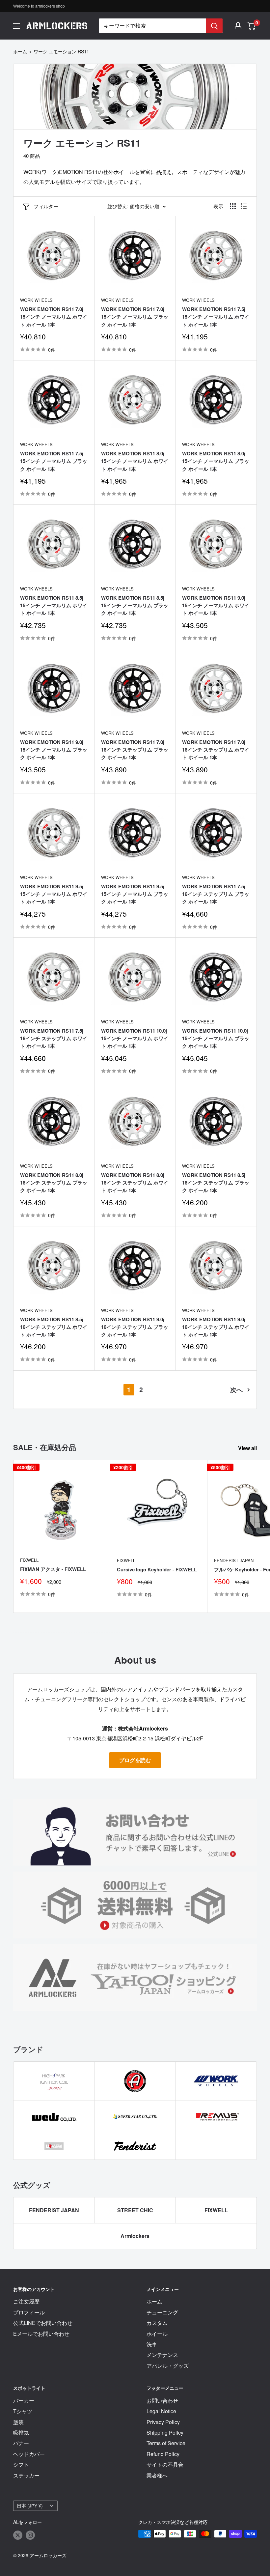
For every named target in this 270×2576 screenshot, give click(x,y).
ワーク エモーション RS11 (61, 51)
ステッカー (26, 2475)
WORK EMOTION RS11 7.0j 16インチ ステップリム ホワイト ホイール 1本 (216, 750)
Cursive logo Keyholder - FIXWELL (157, 1569)
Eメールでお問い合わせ (41, 2334)
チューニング (162, 2312)
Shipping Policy (165, 2433)
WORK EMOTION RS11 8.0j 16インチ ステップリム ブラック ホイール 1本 (54, 1183)
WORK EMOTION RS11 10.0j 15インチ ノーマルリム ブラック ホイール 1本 (216, 1038)
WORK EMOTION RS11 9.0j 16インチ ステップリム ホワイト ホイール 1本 (216, 1327)
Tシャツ (23, 2411)
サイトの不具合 (165, 2464)
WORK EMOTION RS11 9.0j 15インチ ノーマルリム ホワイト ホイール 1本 (216, 605)
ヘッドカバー (29, 2454)
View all (248, 1448)
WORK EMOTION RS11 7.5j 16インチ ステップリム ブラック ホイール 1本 (216, 894)
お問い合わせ (162, 2401)
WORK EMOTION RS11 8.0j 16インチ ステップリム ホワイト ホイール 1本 (135, 1183)
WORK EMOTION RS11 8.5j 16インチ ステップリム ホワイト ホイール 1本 (54, 1327)
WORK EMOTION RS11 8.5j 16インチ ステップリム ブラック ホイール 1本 (216, 1183)
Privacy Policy (163, 2422)
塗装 (18, 2422)
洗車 (152, 2344)
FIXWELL (29, 1560)
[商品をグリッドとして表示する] (233, 206)
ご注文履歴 (26, 2301)
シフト (21, 2464)
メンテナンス (162, 2355)
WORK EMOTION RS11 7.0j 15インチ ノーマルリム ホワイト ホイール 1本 (54, 317)
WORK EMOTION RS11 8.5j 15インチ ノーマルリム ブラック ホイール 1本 (135, 605)
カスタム (157, 2323)
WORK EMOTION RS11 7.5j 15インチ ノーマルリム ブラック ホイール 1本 (54, 461)
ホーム (20, 51)
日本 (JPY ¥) (30, 2505)
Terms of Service (166, 2443)
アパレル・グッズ (168, 2366)
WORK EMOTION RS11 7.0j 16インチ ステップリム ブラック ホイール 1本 (135, 750)
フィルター (46, 206)
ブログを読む (135, 1760)
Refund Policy (163, 2454)
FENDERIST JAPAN (54, 2210)
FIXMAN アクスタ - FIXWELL (53, 1569)
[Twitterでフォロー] (18, 2535)
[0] (251, 26)
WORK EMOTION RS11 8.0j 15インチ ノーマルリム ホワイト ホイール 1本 (135, 461)
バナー (21, 2443)
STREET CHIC (135, 2210)
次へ (236, 1389)
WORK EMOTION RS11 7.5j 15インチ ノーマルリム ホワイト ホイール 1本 (216, 317)
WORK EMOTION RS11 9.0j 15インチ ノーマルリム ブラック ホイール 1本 (54, 750)
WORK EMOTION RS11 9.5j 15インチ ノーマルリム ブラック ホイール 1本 (135, 894)
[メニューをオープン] (16, 26)
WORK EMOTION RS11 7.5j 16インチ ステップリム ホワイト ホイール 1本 (54, 1038)
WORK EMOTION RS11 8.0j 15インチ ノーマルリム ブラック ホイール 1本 (216, 461)
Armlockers (135, 2236)
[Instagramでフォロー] (30, 2535)
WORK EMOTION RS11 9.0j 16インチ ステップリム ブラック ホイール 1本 (135, 1327)
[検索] (214, 26)
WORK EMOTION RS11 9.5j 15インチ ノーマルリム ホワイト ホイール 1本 (54, 894)
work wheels (36, 300)
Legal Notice (161, 2411)
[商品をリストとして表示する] (244, 206)
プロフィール (29, 2312)
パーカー (24, 2401)
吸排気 (21, 2433)
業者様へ (157, 2475)
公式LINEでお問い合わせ (43, 2323)
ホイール (157, 2334)
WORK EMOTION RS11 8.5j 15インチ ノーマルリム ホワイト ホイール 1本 (54, 605)
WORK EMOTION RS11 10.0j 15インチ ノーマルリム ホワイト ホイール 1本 (135, 1038)
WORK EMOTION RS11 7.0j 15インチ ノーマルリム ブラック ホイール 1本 (135, 317)
